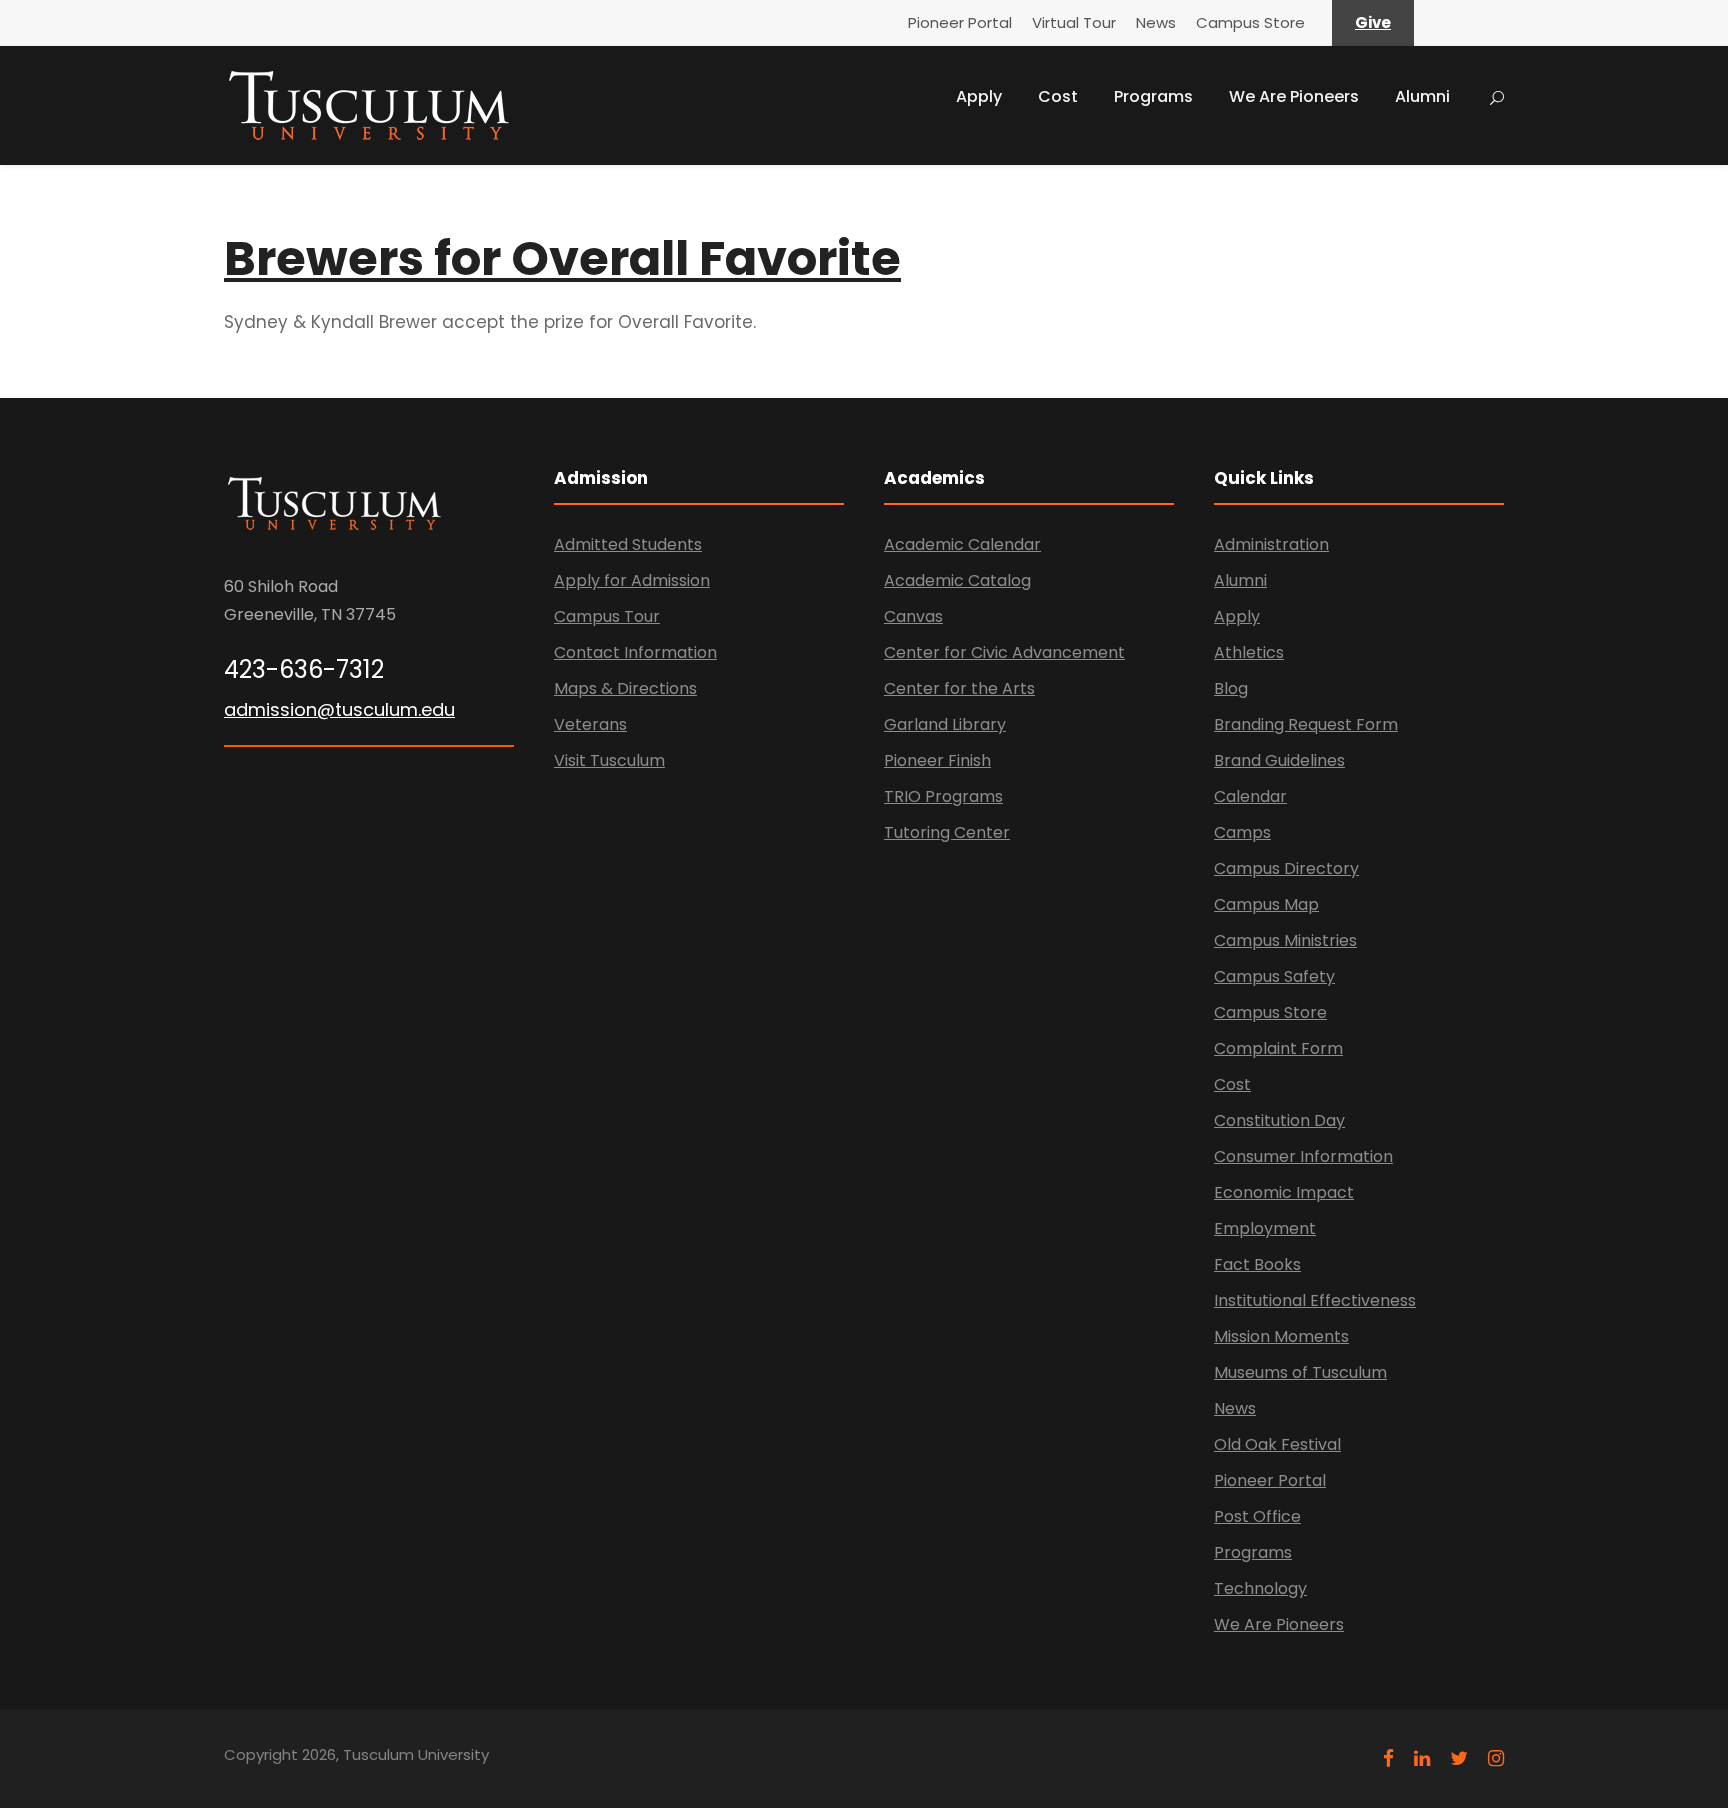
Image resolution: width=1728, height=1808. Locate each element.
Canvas (913, 616)
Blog (1231, 688)
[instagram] (1496, 1758)
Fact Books (1257, 1264)
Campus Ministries (1285, 940)
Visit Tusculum (609, 760)
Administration (1271, 544)
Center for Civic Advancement (1004, 652)
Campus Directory (1286, 868)
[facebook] (1388, 1758)
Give (1373, 22)
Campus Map (1266, 904)
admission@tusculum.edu (339, 709)
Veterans (590, 724)
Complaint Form (1278, 1048)
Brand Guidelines (1279, 760)
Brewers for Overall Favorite (562, 258)
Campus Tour (607, 616)
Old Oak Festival (1277, 1444)
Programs (1153, 96)
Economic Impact (1284, 1192)
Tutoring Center (947, 832)
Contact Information (635, 652)
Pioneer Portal (960, 22)
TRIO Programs (943, 796)
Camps (1242, 832)
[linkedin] (1422, 1758)
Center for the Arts (959, 688)
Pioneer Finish (937, 760)
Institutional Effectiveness (1315, 1300)
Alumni (1422, 96)
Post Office (1257, 1516)
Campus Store (1250, 22)
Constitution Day (1279, 1120)
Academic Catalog (957, 580)
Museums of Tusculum (1300, 1372)
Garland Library (945, 724)
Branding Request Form (1306, 724)
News (1156, 22)
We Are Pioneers (1294, 96)
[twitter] (1459, 1758)
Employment (1265, 1228)
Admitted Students (628, 544)
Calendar (1250, 796)
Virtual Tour (1074, 22)
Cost (1058, 96)
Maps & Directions (625, 688)
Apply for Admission (632, 580)
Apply (979, 96)
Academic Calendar (962, 544)
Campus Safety (1274, 976)
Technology (1260, 1588)
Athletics (1249, 652)
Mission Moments (1281, 1336)
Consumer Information (1303, 1156)
